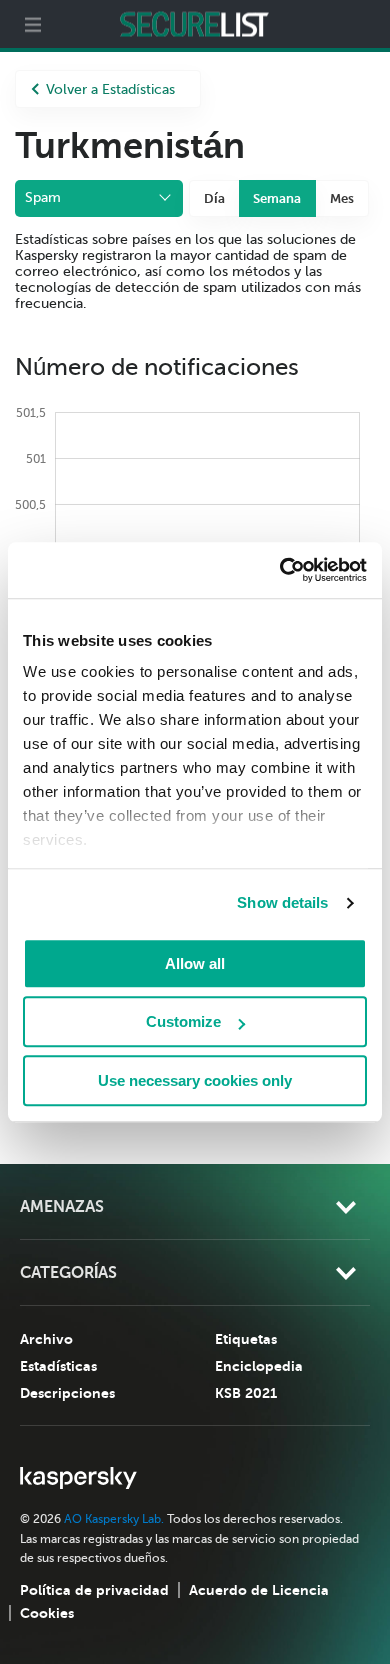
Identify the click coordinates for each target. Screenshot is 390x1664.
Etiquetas (246, 1339)
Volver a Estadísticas (110, 89)
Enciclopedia (259, 1366)
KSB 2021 (246, 1393)
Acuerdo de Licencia (259, 1590)
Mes (342, 198)
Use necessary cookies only (195, 1080)
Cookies (47, 1613)
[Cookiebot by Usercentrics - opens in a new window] (280, 570)
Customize (183, 1021)
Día (214, 198)
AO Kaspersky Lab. (114, 1519)
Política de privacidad (94, 1590)
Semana (277, 198)
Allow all (195, 963)
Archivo (46, 1339)
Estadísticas (58, 1366)
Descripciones (67, 1393)
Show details (282, 902)
